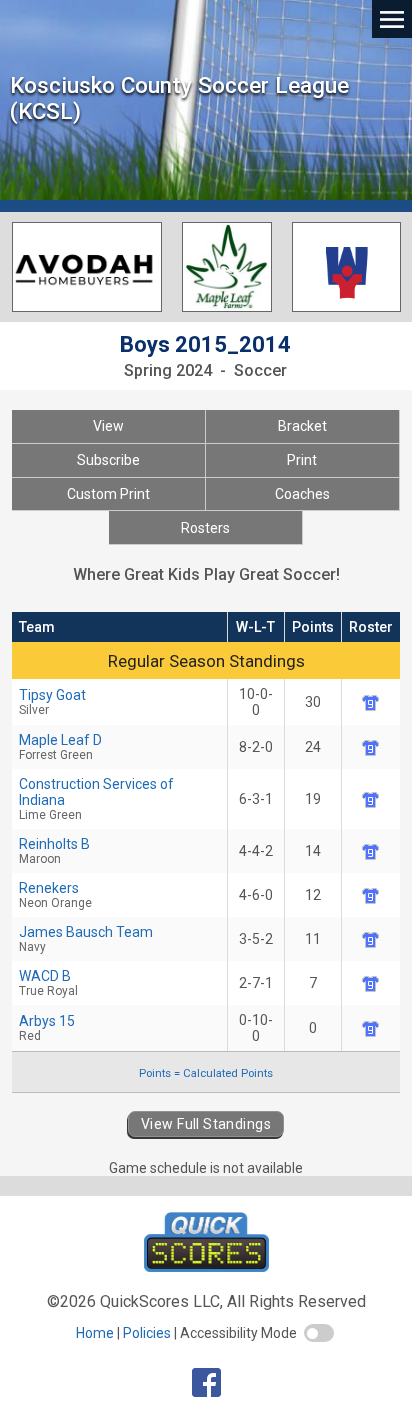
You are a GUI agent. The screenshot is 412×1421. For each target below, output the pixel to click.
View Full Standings (206, 1124)
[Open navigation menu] (392, 18)
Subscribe (108, 460)
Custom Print (108, 494)
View (108, 426)
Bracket (302, 426)
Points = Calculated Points (206, 1073)
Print (302, 460)
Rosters (205, 528)
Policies (147, 1333)
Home (95, 1333)
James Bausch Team (86, 939)
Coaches (302, 494)
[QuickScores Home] (206, 1266)
